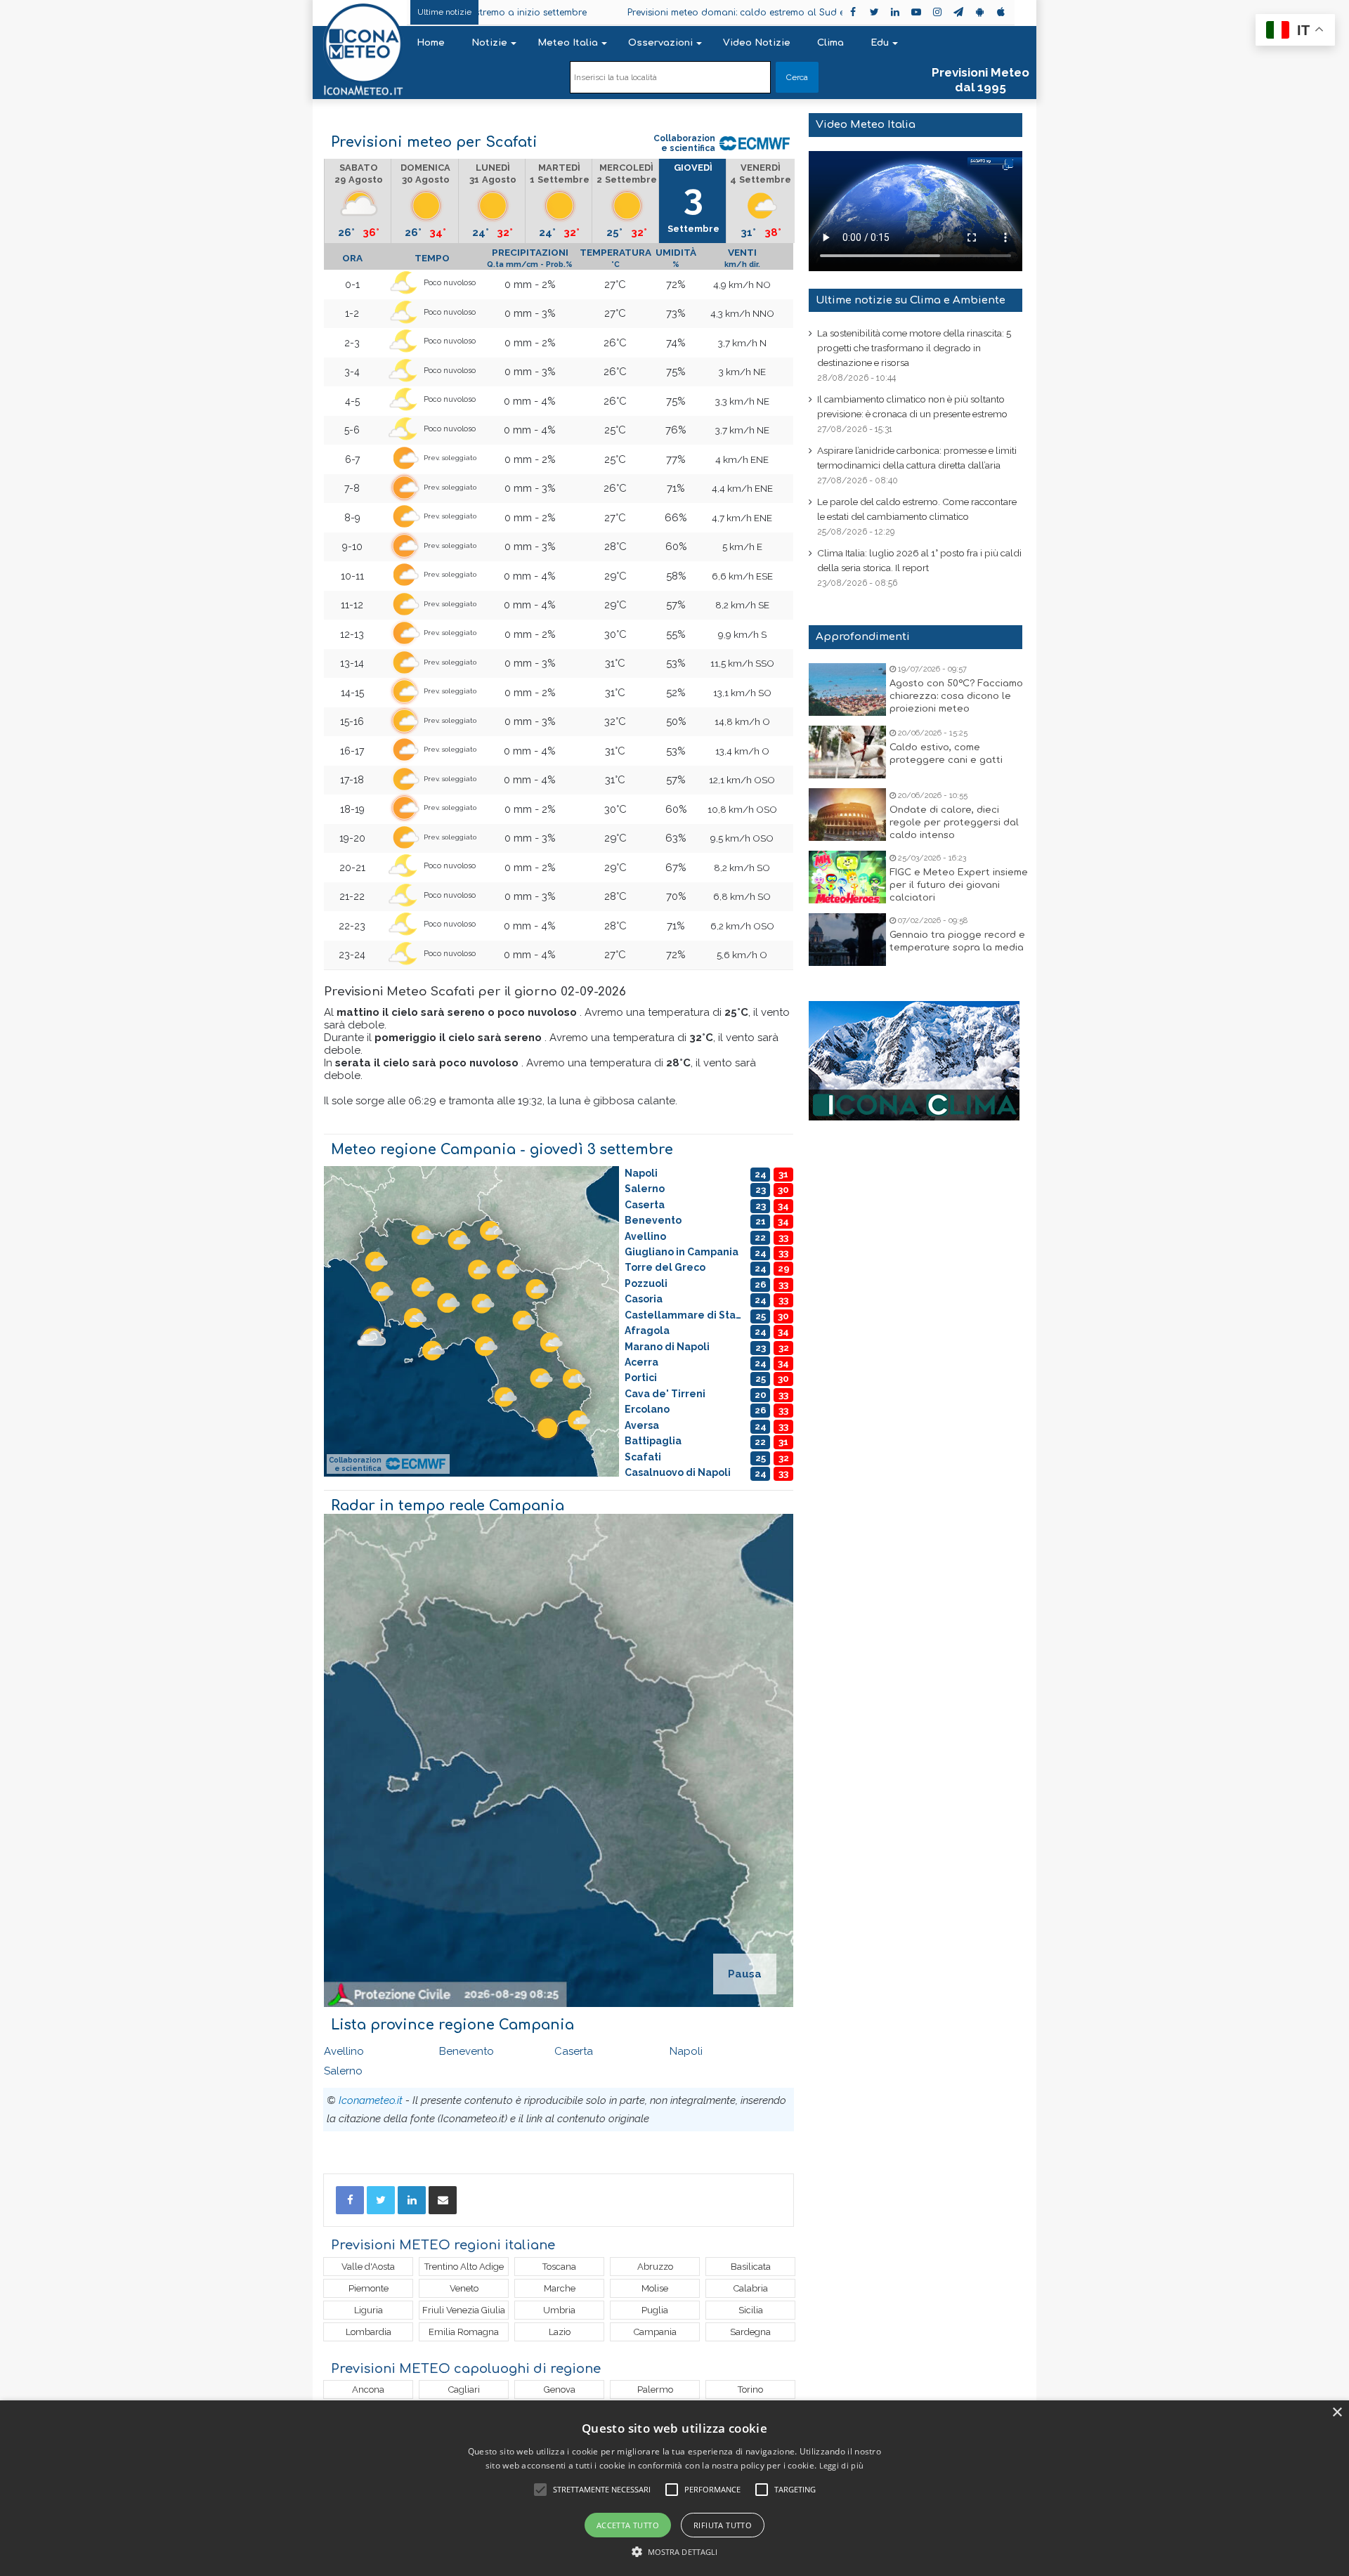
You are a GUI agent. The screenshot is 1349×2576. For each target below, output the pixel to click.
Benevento (467, 2051)
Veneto (464, 2288)
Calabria (751, 2288)
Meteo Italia (568, 43)
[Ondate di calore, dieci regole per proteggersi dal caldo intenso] (847, 815)
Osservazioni (660, 43)
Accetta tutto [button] (628, 2525)
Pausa (745, 1974)
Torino (750, 2389)
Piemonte (369, 2288)
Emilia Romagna (464, 2332)
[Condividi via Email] (443, 2200)
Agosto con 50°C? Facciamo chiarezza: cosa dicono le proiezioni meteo (956, 696)
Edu (880, 43)
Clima (830, 43)
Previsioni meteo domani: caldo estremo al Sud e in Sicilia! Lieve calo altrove (708, 13)
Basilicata (751, 2267)
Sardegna (750, 2332)
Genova (560, 2389)
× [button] (1337, 2413)
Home (431, 43)
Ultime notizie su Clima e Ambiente (911, 300)
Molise (655, 2288)
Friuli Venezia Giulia (464, 2310)
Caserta (574, 2051)
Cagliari (464, 2389)
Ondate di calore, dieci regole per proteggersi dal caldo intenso (954, 823)
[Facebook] (350, 2200)
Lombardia (369, 2332)
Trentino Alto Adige (464, 2267)
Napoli (686, 2051)
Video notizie (757, 43)
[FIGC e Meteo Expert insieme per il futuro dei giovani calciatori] (847, 877)
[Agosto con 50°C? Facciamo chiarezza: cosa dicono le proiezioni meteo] (847, 689)
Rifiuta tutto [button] (723, 2525)
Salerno (343, 2071)
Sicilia (751, 2310)
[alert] (674, 2488)
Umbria (559, 2310)
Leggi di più (842, 2465)
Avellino (344, 2051)
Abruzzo (655, 2267)
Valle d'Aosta (368, 2267)
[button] (675, 2552)
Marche (560, 2288)
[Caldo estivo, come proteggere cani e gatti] (847, 752)
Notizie (489, 43)
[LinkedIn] (412, 2200)
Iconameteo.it (371, 2100)
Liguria (369, 2310)
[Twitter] (381, 2200)
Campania (655, 2332)
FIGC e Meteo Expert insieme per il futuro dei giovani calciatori (959, 885)
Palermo (655, 2389)
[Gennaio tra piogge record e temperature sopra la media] (847, 940)
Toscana (559, 2267)
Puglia (655, 2310)
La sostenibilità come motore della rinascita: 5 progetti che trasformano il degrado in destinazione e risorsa (914, 348)
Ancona (368, 2389)
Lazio (560, 2332)
